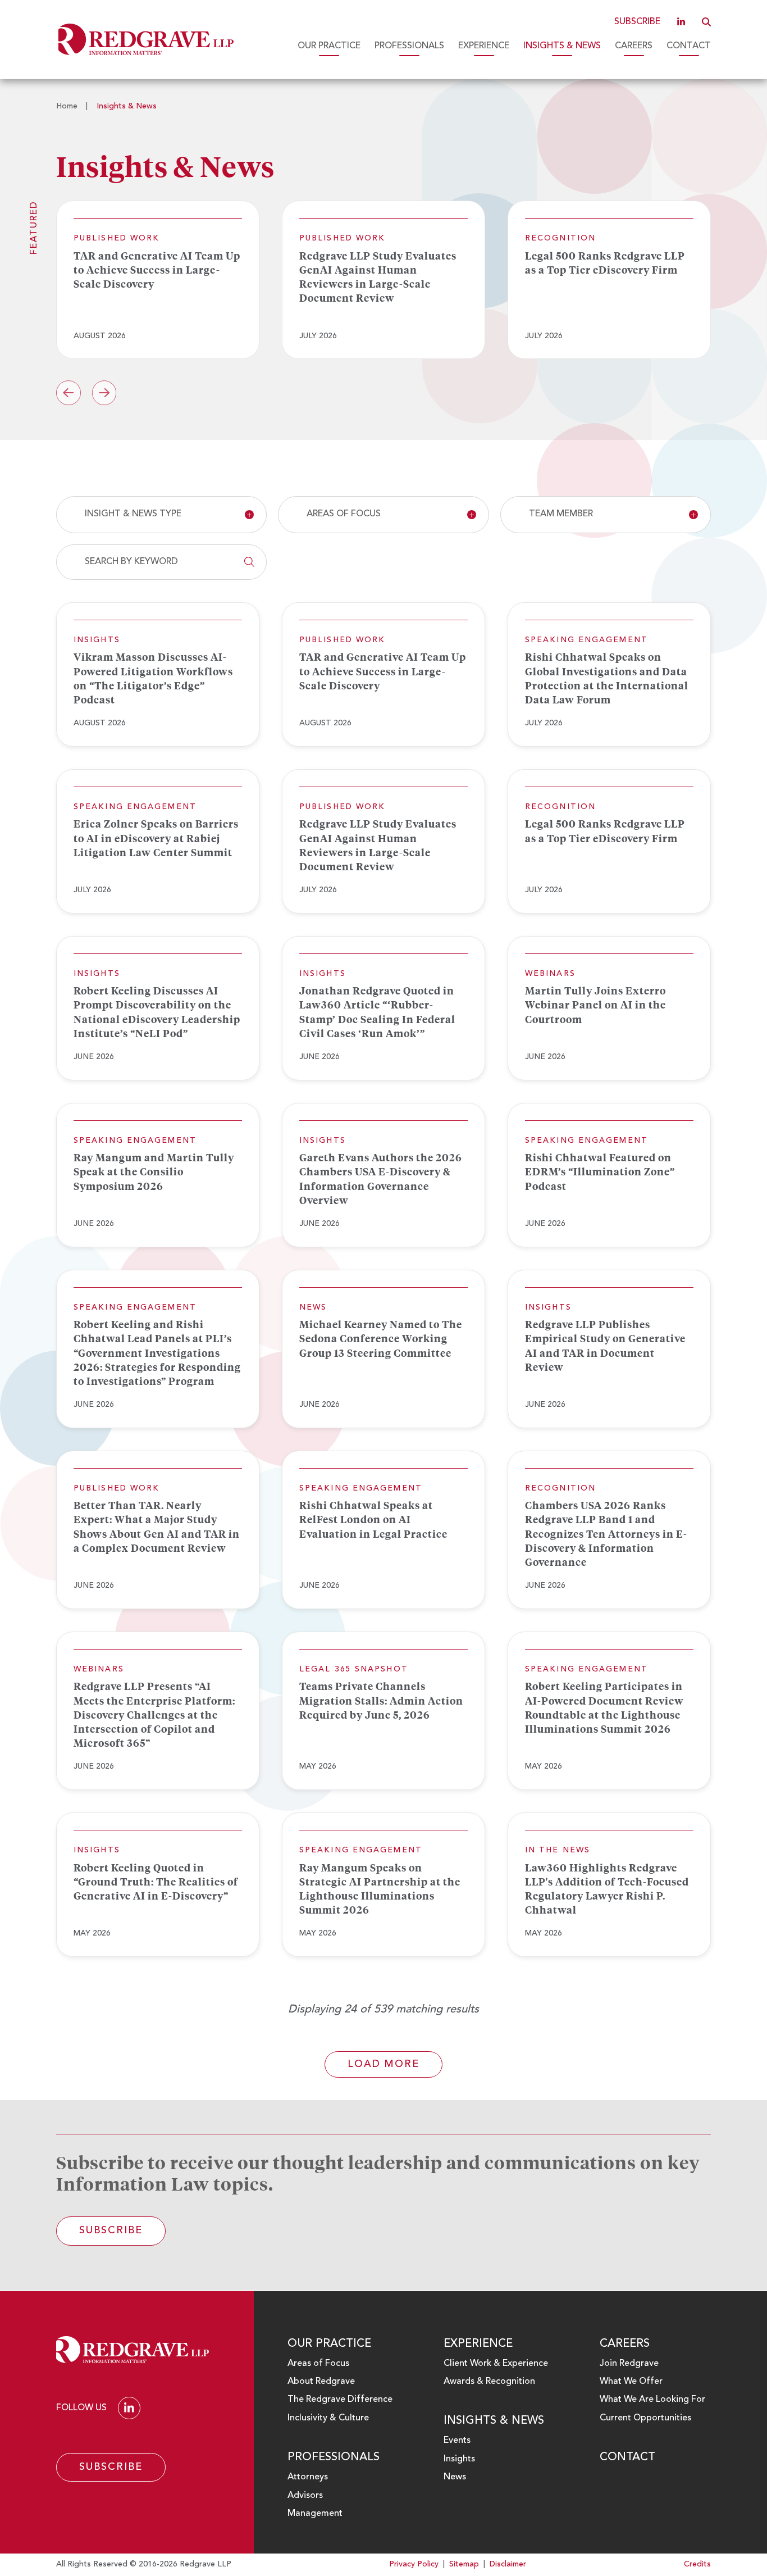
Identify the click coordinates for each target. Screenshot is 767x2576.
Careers (634, 46)
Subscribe (637, 22)
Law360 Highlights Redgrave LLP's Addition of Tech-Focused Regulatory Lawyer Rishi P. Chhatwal (607, 1889)
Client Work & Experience (496, 2364)
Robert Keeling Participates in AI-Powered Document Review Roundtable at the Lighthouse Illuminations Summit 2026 (604, 1707)
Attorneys (308, 2477)
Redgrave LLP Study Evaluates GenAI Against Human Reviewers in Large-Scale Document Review (378, 277)
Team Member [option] (561, 514)
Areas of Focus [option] (344, 514)
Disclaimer (508, 2564)
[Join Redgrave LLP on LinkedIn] (681, 22)
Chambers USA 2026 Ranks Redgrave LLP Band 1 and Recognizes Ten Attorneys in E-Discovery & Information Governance (606, 1534)
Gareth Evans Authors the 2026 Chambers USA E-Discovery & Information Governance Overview (381, 1179)
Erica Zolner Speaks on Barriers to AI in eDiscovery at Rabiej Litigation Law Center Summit (156, 838)
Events (457, 2441)
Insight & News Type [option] (133, 514)
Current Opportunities (645, 2418)
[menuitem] (329, 46)
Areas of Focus (318, 2364)
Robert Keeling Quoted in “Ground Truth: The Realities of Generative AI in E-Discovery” (156, 1882)
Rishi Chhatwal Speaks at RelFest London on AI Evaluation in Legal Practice (373, 1519)
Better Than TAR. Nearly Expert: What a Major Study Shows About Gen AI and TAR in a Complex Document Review (157, 1526)
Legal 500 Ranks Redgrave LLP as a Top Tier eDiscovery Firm (605, 263)
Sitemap (464, 2564)
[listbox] (161, 515)
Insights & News (562, 46)
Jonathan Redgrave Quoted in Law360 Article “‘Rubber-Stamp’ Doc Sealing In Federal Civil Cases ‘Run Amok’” (377, 1012)
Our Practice (329, 46)
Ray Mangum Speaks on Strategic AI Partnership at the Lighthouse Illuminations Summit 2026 (380, 1889)
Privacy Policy (414, 2564)
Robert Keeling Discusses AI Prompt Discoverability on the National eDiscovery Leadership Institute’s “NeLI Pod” (157, 1012)
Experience (484, 46)
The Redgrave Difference (340, 2400)
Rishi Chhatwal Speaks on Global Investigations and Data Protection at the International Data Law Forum (607, 678)
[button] (706, 22)
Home (67, 106)
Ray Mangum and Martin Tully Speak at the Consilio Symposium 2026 (154, 1171)
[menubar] (479, 46)
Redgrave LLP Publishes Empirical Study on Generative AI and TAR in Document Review (605, 1346)
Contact (689, 46)
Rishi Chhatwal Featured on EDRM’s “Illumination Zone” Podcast (600, 1171)
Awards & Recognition (489, 2382)
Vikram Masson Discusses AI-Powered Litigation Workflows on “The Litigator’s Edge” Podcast (153, 678)
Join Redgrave (629, 2364)
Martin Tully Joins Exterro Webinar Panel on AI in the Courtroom (595, 1005)
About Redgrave (321, 2382)
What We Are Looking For (652, 2400)
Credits (697, 2564)
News (455, 2477)
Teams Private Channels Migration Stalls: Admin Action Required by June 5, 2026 (381, 1700)
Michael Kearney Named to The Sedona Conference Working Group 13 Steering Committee (381, 1338)
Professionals (409, 46)
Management (315, 2514)
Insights (459, 2459)
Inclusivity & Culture (328, 2418)
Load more (383, 2064)
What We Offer (631, 2382)
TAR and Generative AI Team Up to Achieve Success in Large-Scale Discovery (157, 270)
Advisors (305, 2496)
